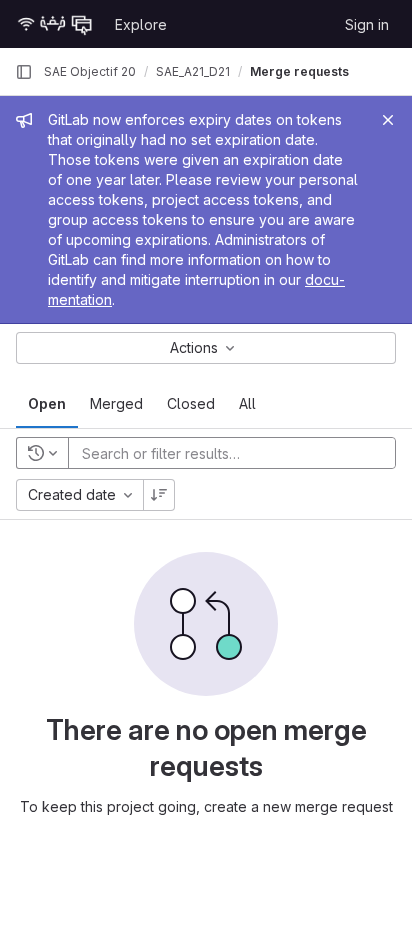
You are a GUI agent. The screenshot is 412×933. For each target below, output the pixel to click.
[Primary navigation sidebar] (24, 72)
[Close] (388, 120)
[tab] (47, 404)
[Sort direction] (159, 495)
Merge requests (299, 71)
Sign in (367, 24)
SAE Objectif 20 (90, 71)
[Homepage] (55, 24)
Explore (141, 24)
